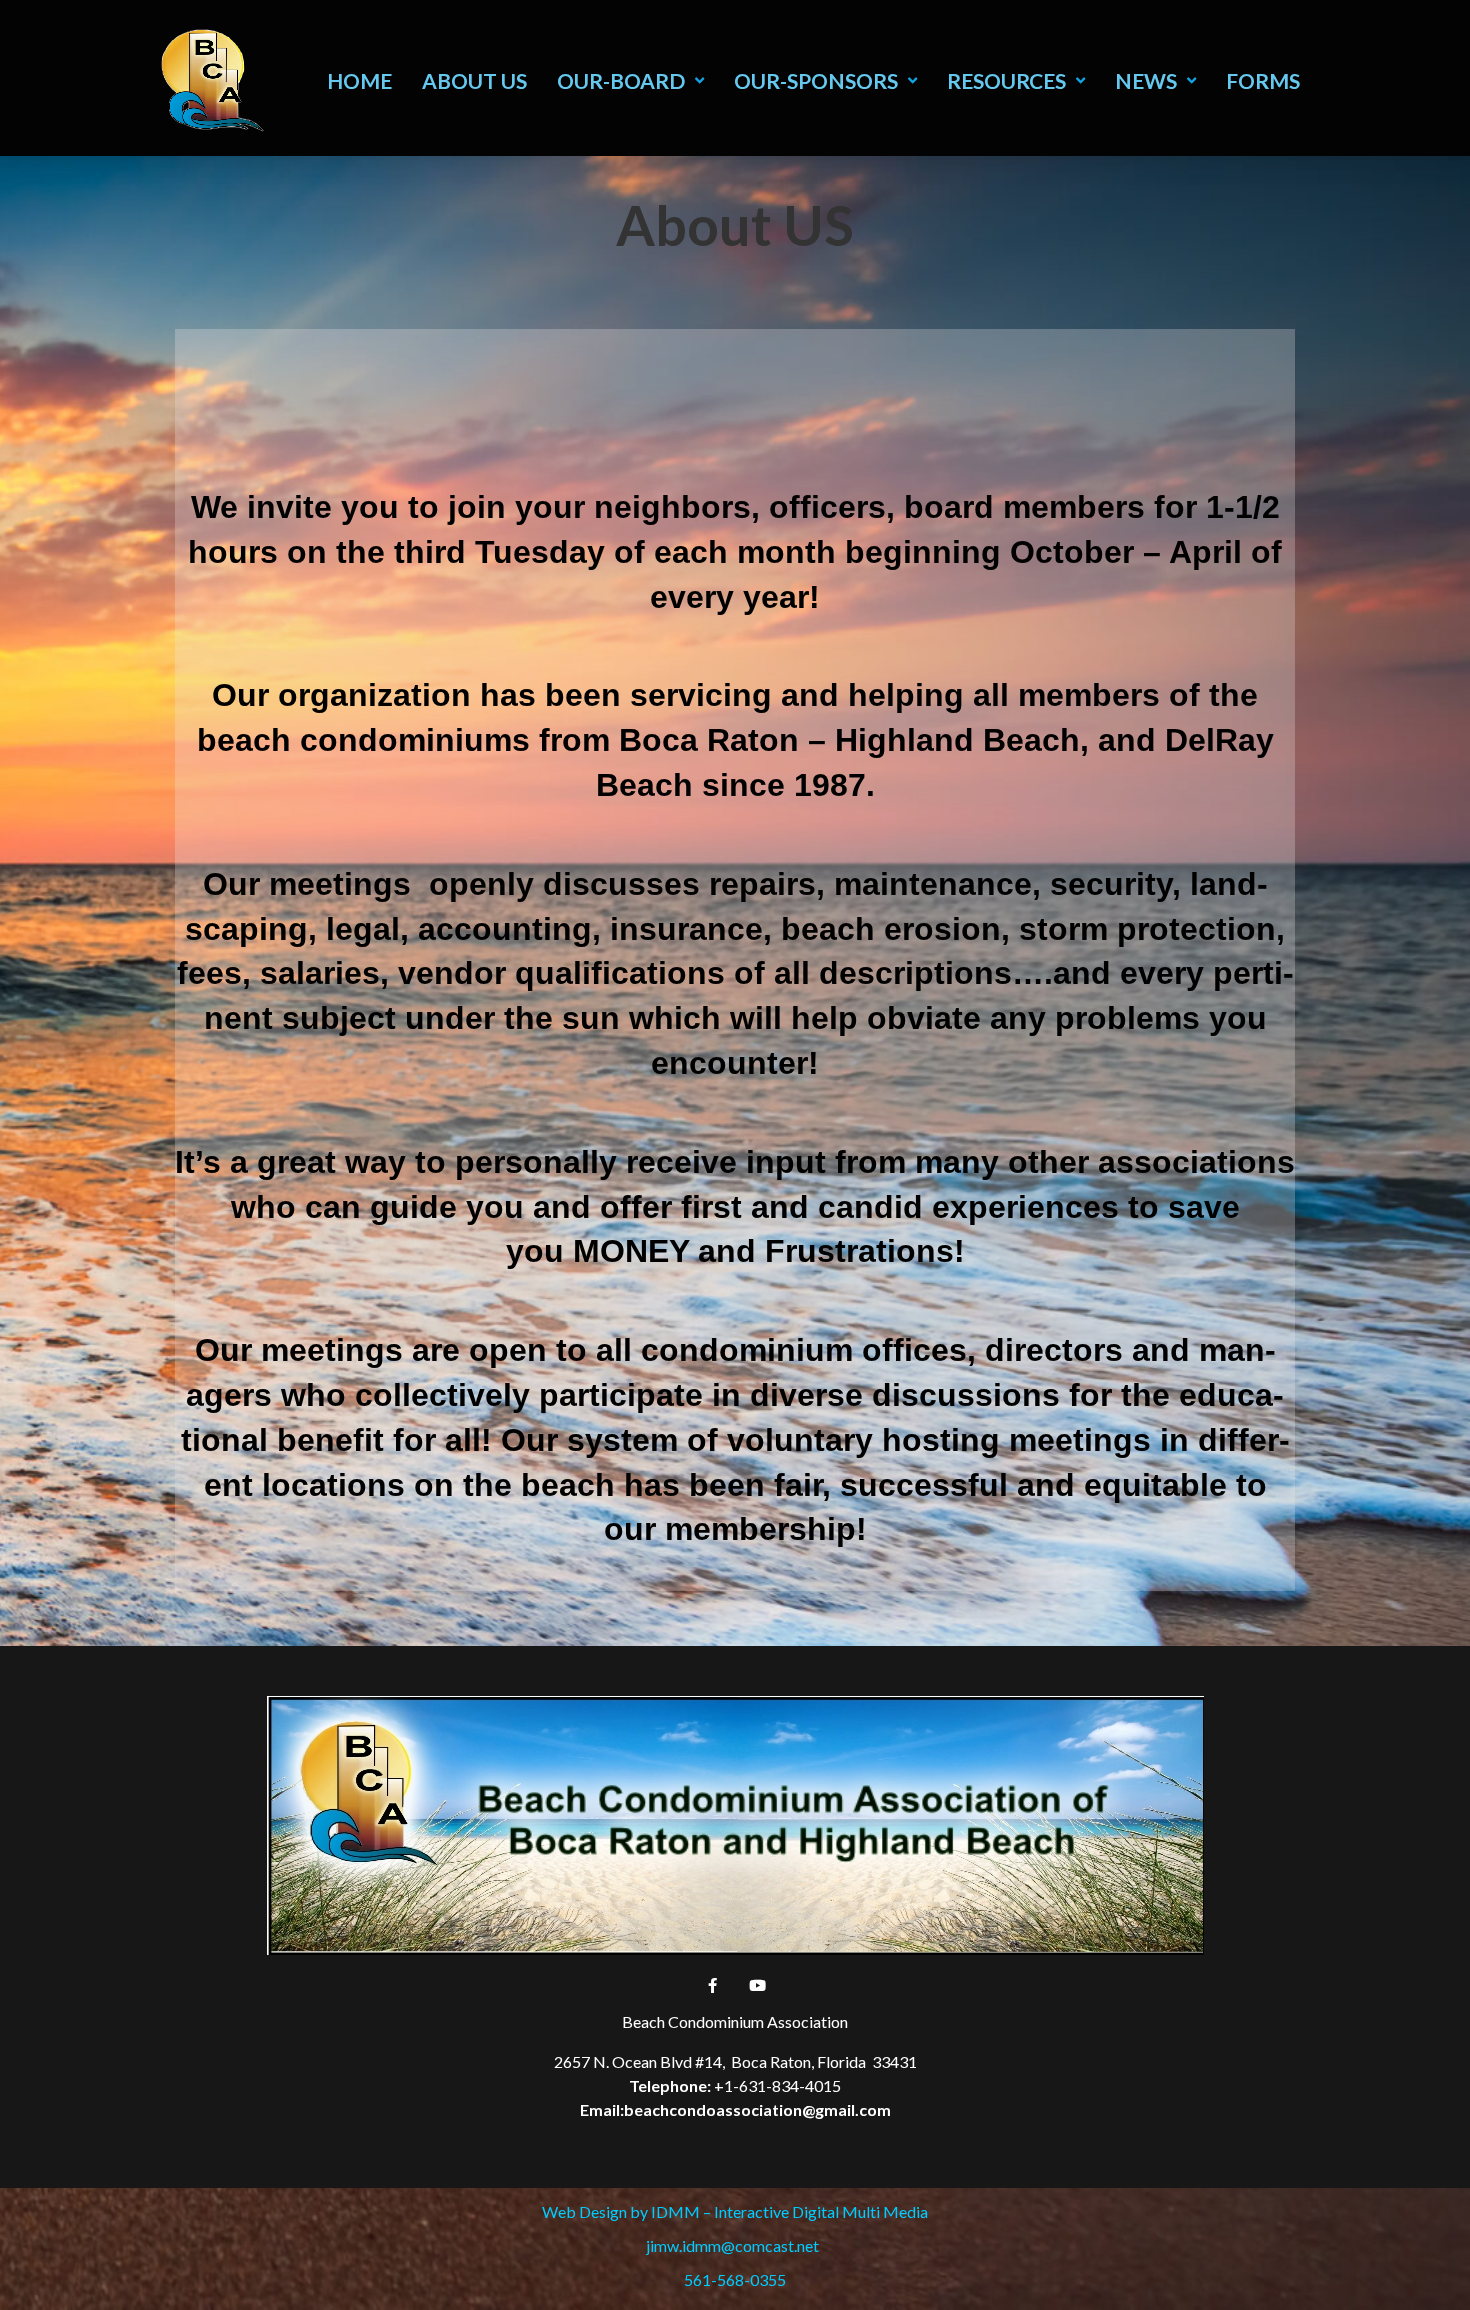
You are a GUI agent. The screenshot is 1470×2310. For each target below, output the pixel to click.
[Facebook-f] (713, 1985)
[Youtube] (758, 1985)
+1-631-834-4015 (777, 2085)
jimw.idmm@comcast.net (735, 2245)
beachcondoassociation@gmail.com (757, 2109)
